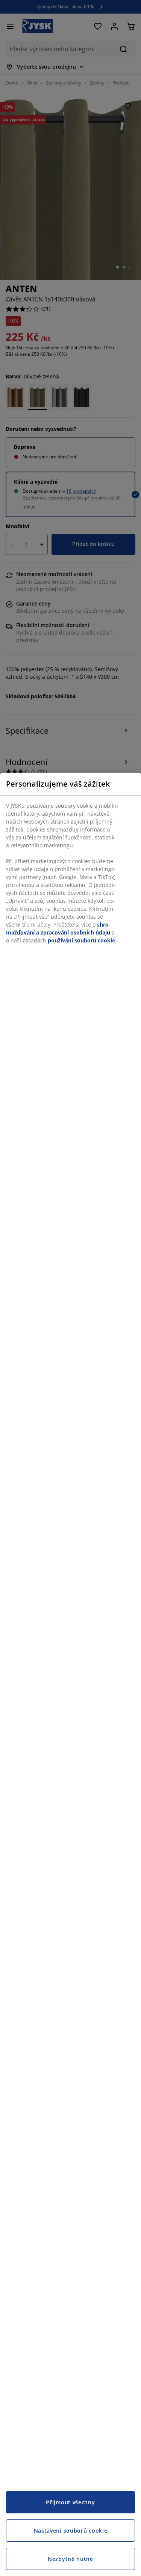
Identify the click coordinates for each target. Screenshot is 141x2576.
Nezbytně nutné (70, 2559)
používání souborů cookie (81, 940)
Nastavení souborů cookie (71, 2531)
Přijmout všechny (70, 2502)
